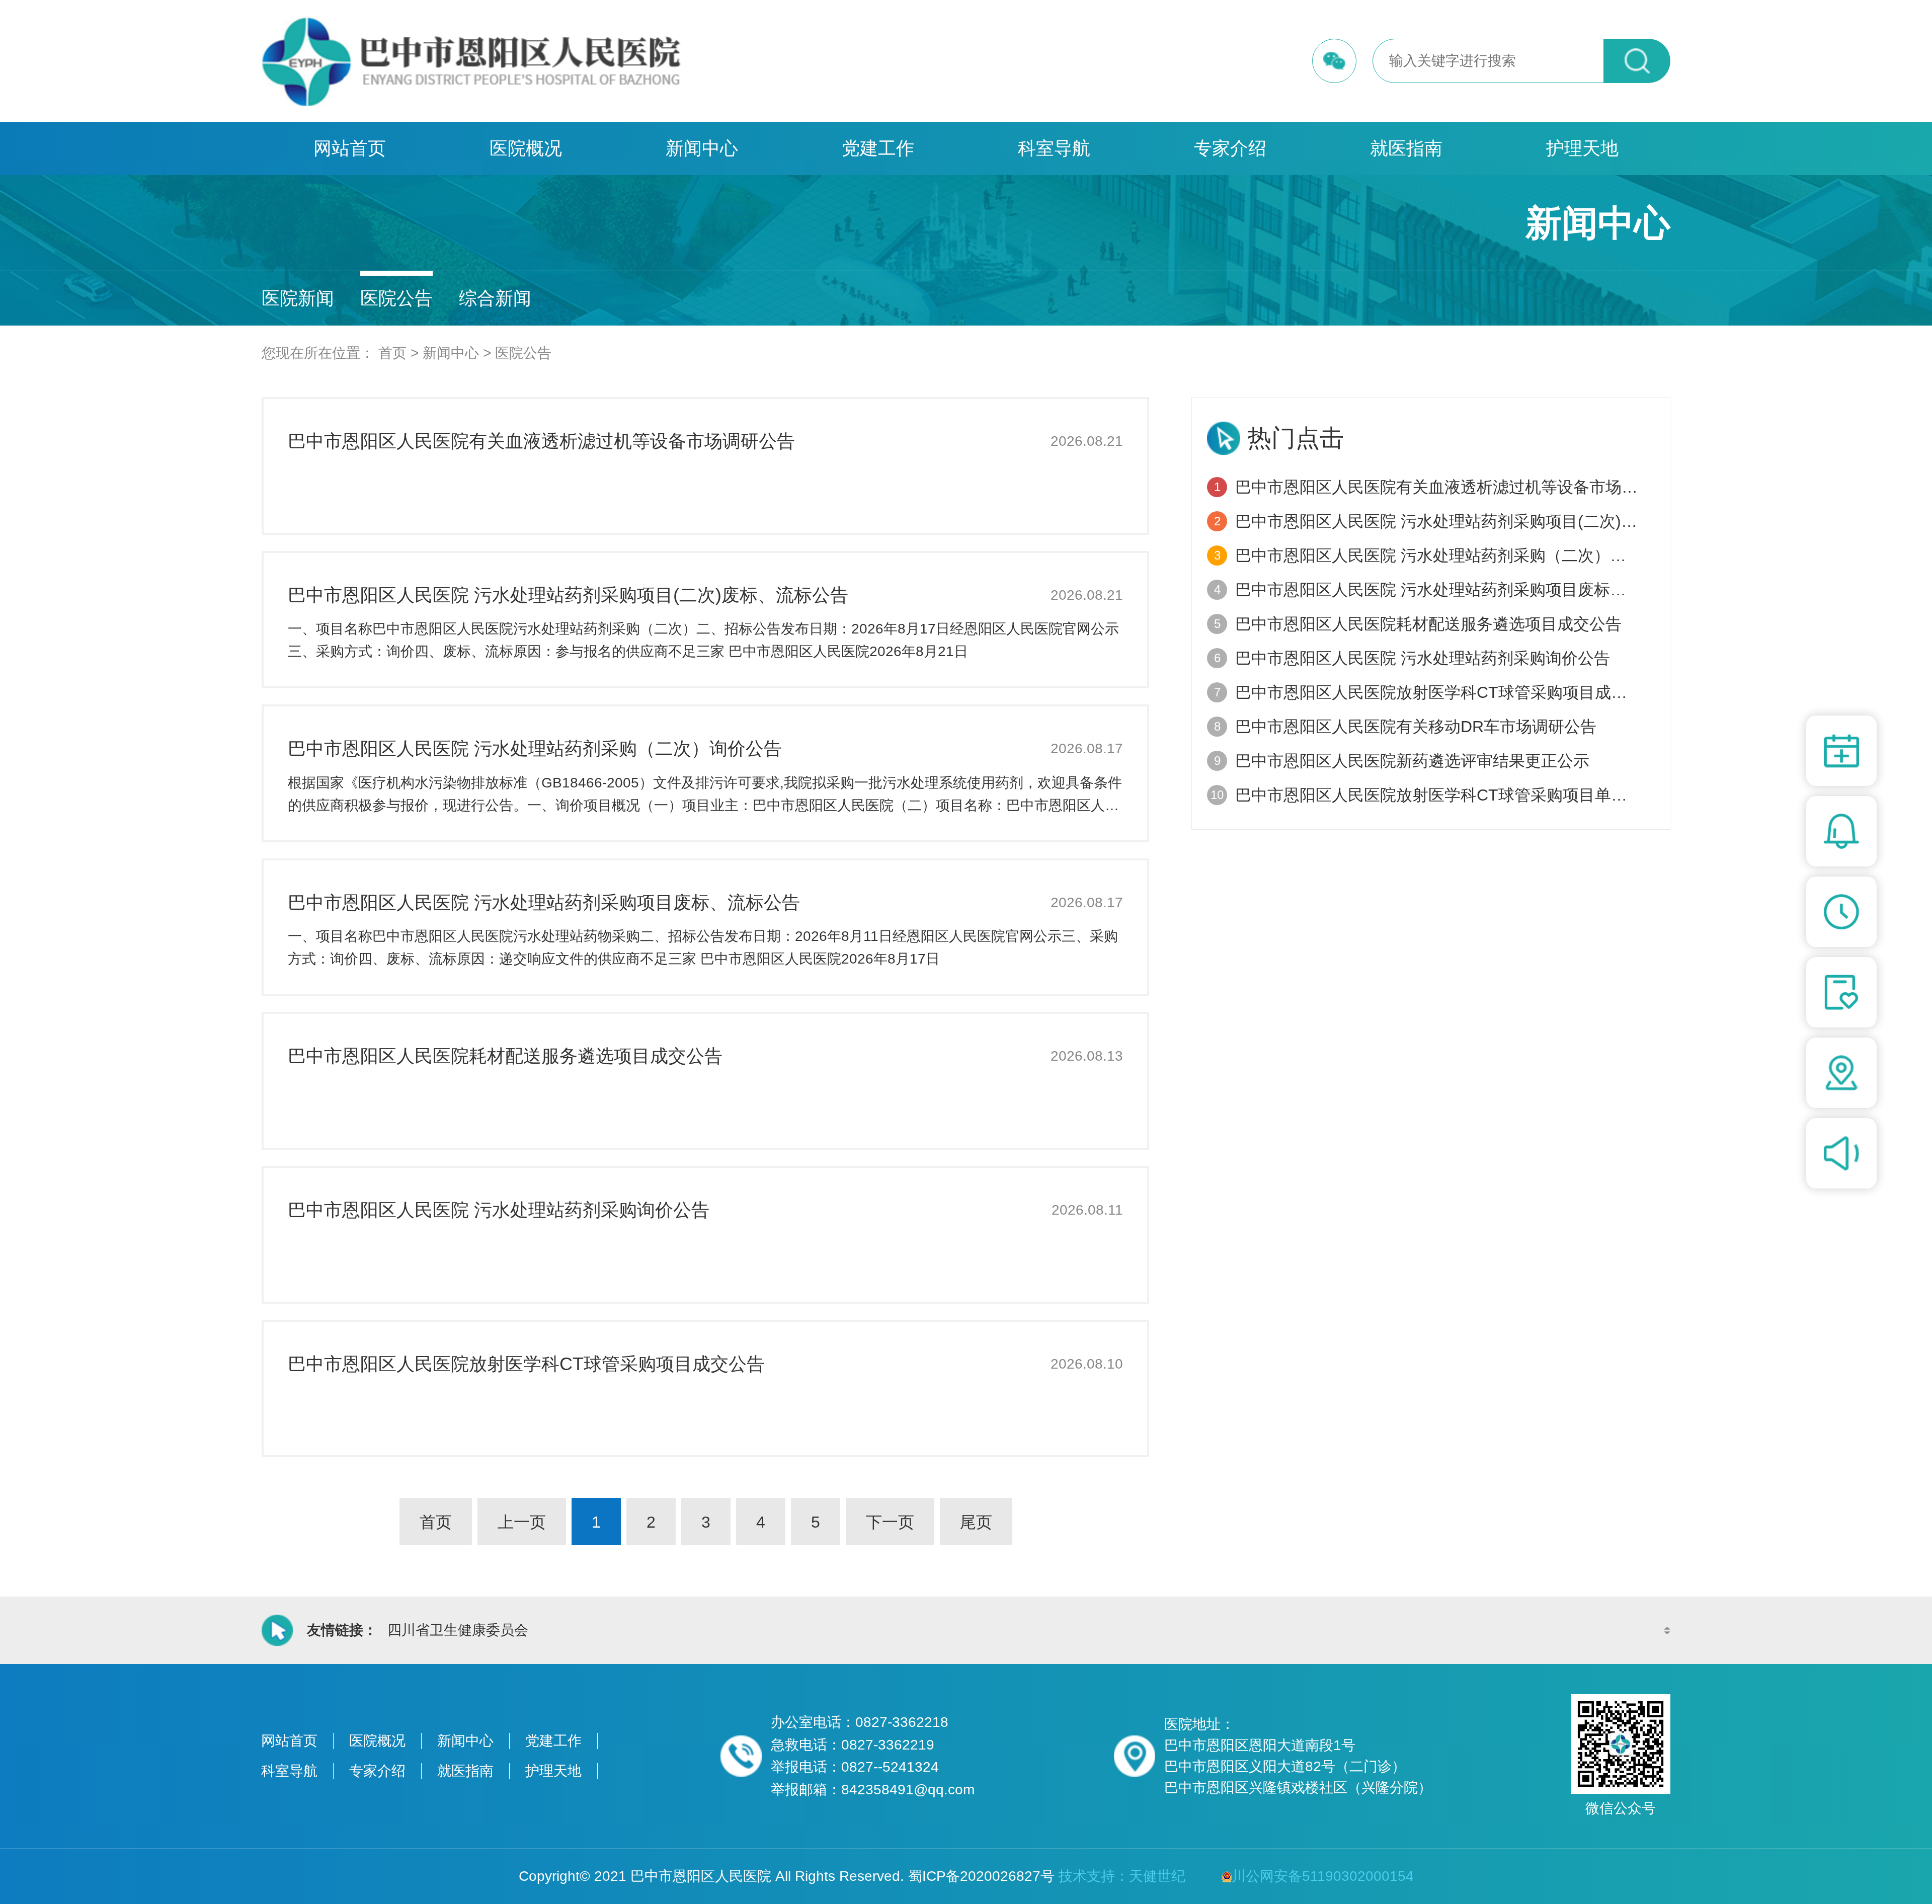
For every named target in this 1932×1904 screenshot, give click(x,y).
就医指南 (1406, 148)
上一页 (522, 1522)
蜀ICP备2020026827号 (981, 1876)
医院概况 (526, 148)
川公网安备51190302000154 (1323, 1876)
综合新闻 (495, 298)
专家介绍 (1230, 148)
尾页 (976, 1522)
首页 (392, 353)
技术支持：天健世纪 (1122, 1876)
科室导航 (1054, 148)
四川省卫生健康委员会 (458, 1630)
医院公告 (396, 298)
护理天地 (1582, 148)
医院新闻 (298, 298)
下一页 (890, 1522)
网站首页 (350, 148)
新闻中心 (702, 148)
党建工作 (878, 148)
